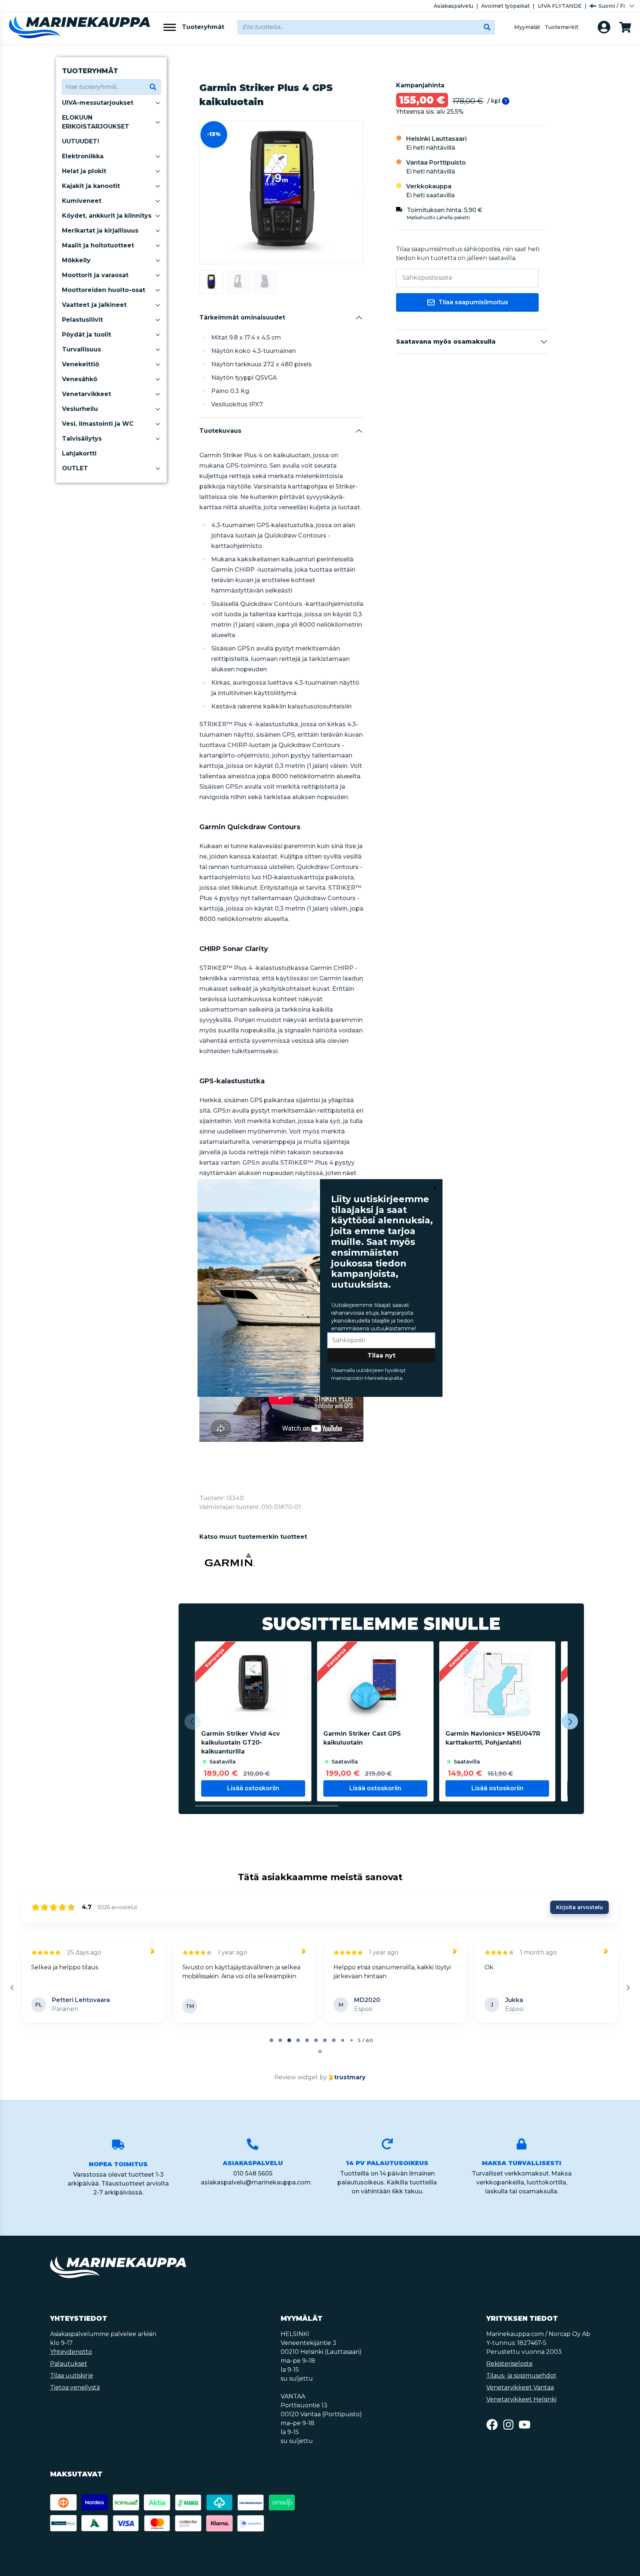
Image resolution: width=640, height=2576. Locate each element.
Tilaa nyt (381, 1355)
